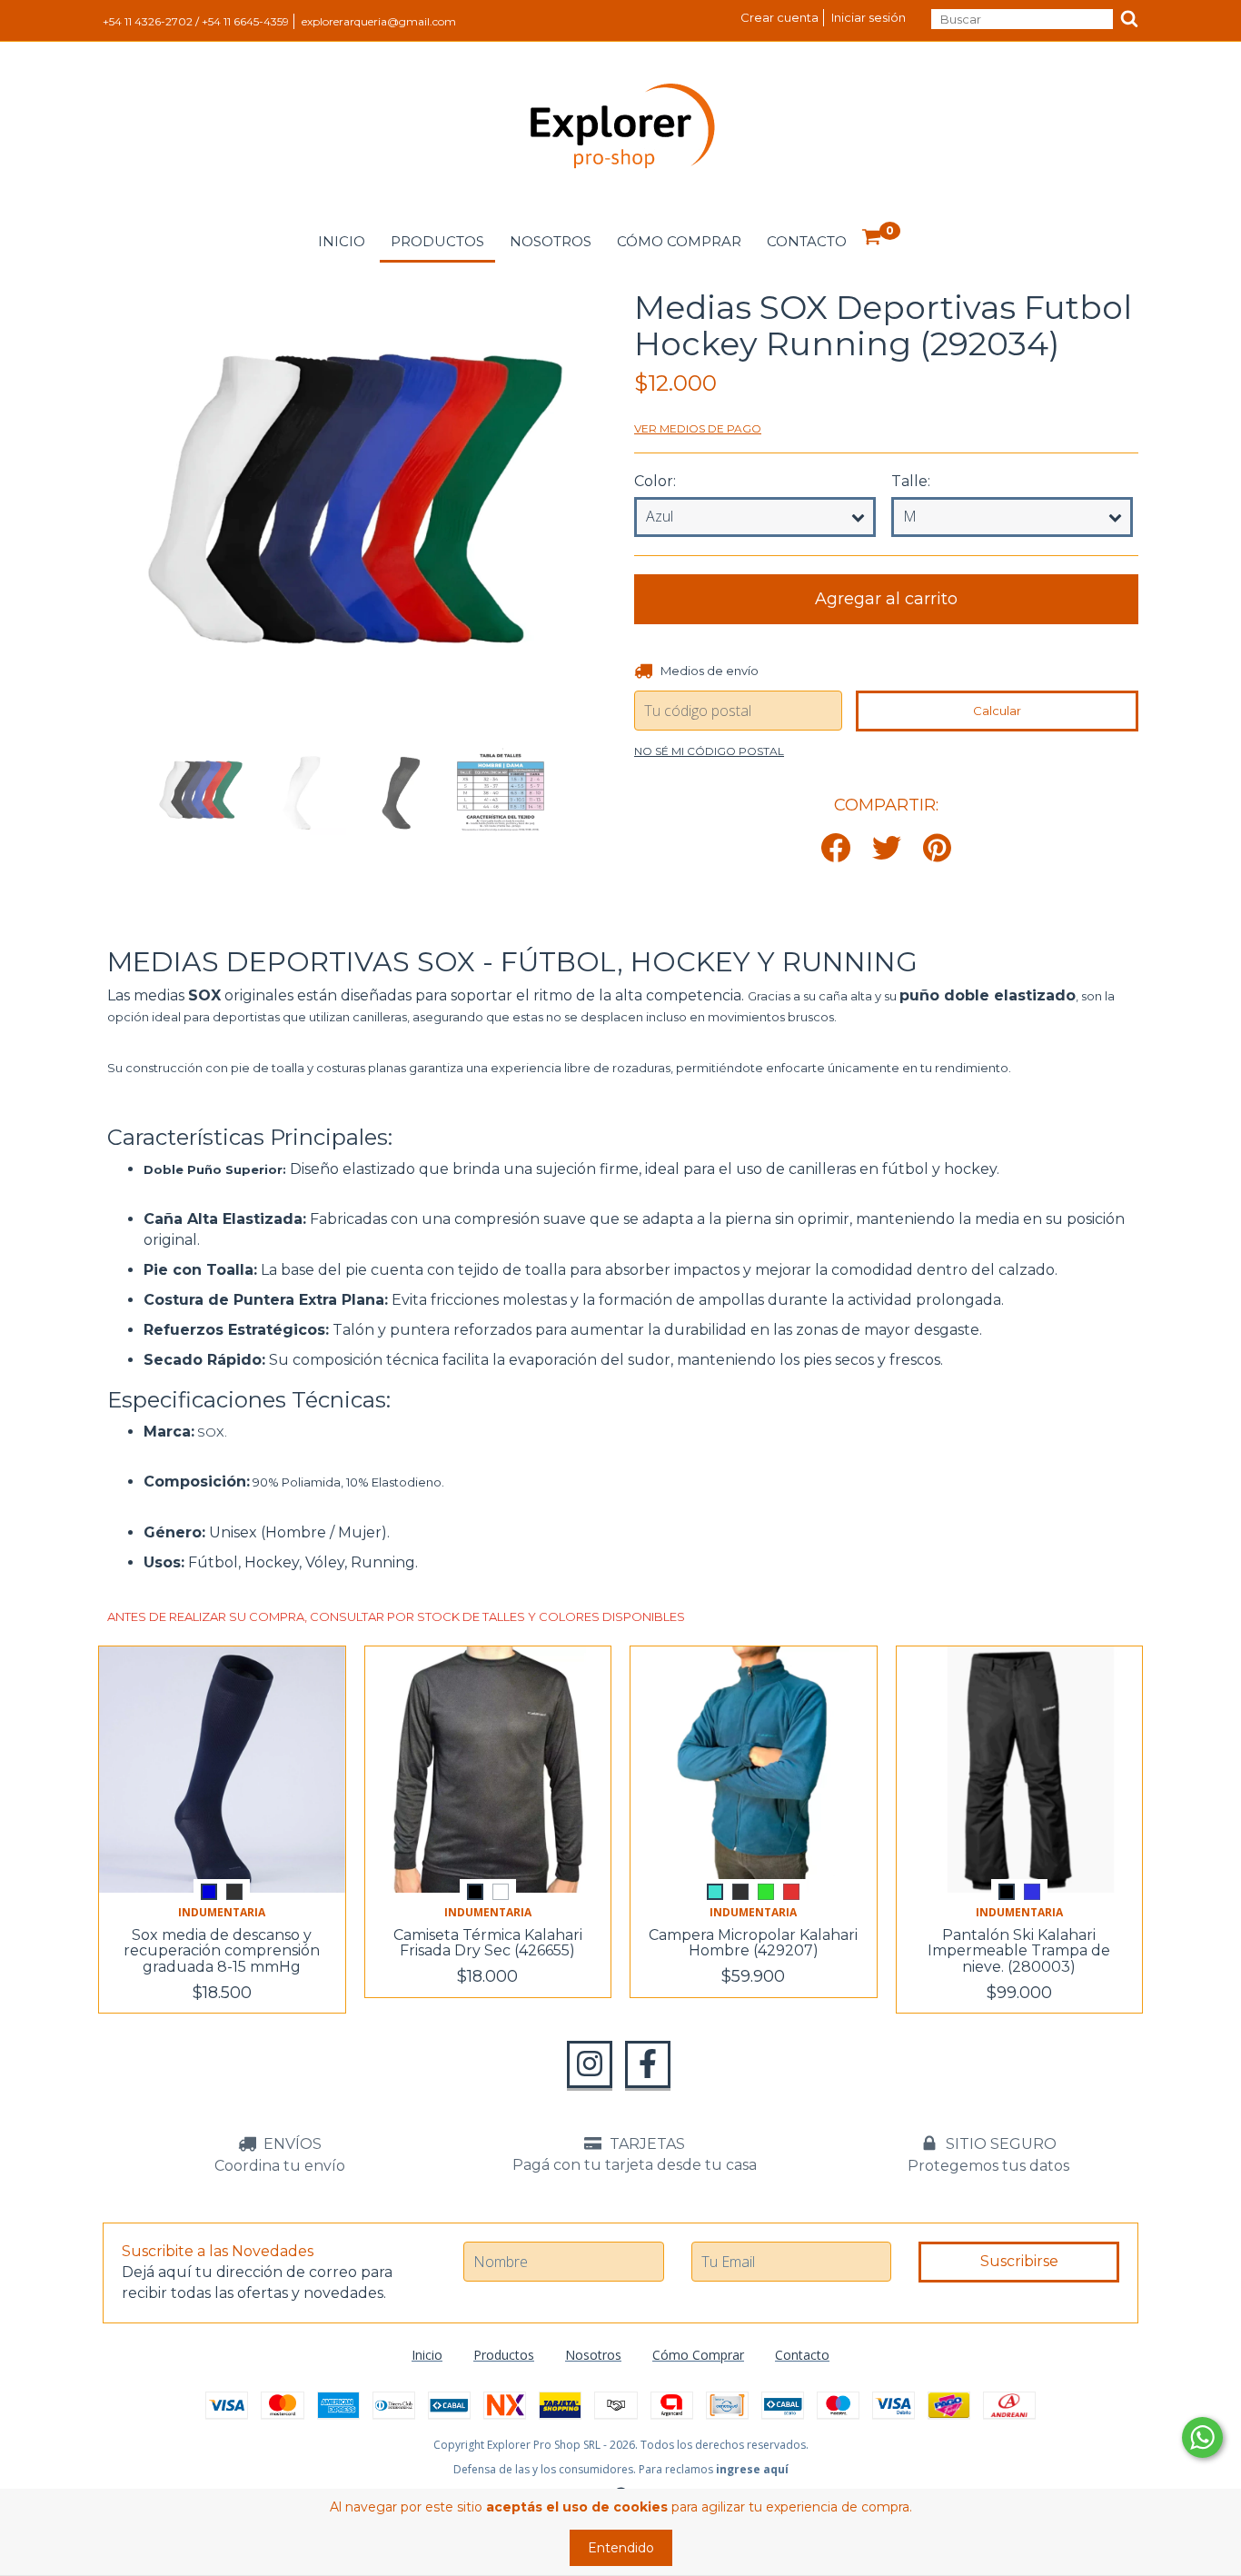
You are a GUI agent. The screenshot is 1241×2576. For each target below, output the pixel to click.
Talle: (911, 481)
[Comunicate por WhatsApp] (1202, 2437)
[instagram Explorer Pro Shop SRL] (590, 2064)
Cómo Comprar (679, 241)
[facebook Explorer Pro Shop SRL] (648, 2064)
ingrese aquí (752, 2469)
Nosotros (551, 241)
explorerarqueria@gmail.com (379, 21)
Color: (655, 481)
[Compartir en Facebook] (836, 849)
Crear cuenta (779, 17)
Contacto (807, 241)
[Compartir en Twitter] (887, 849)
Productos (437, 241)
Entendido (621, 2548)
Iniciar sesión (869, 17)
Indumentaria (222, 1912)
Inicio (342, 241)
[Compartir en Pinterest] (937, 849)
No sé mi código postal (709, 751)
